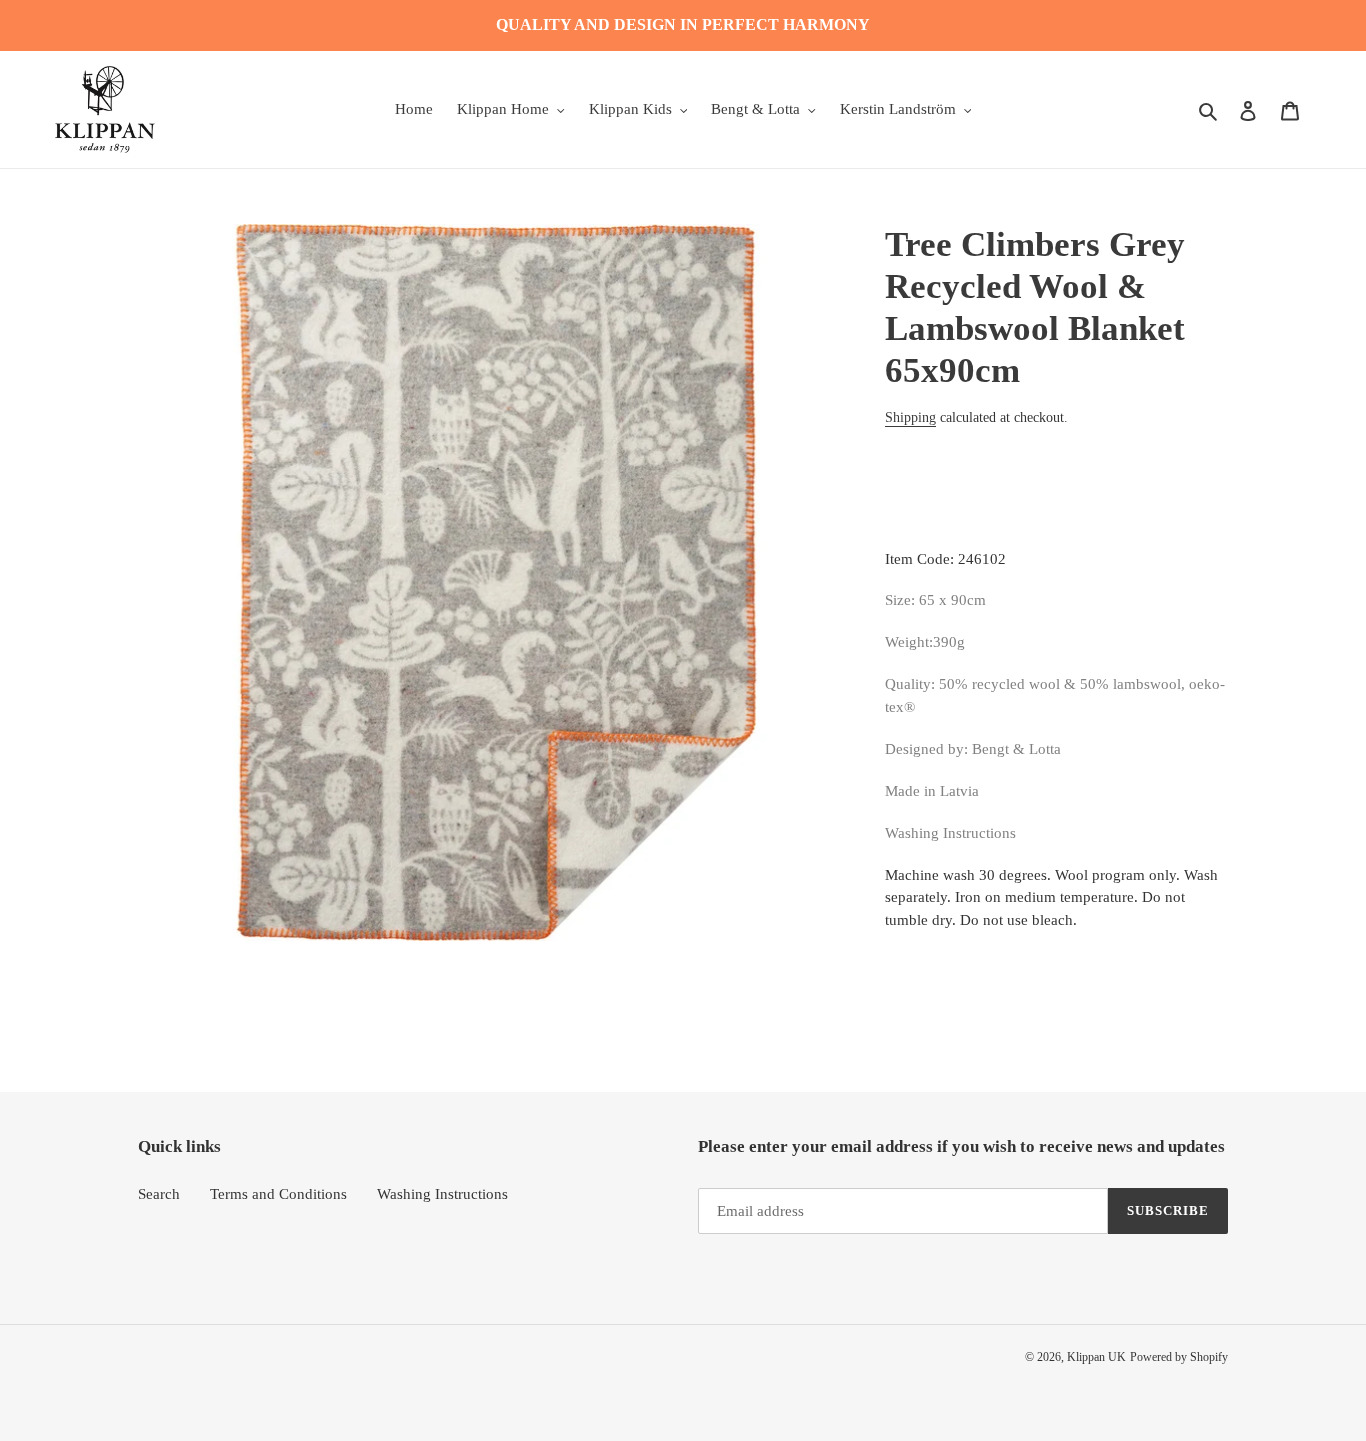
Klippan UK (1096, 1357)
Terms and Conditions (278, 1194)
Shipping (910, 417)
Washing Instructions (442, 1194)
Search (159, 1194)
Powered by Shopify (1179, 1357)
